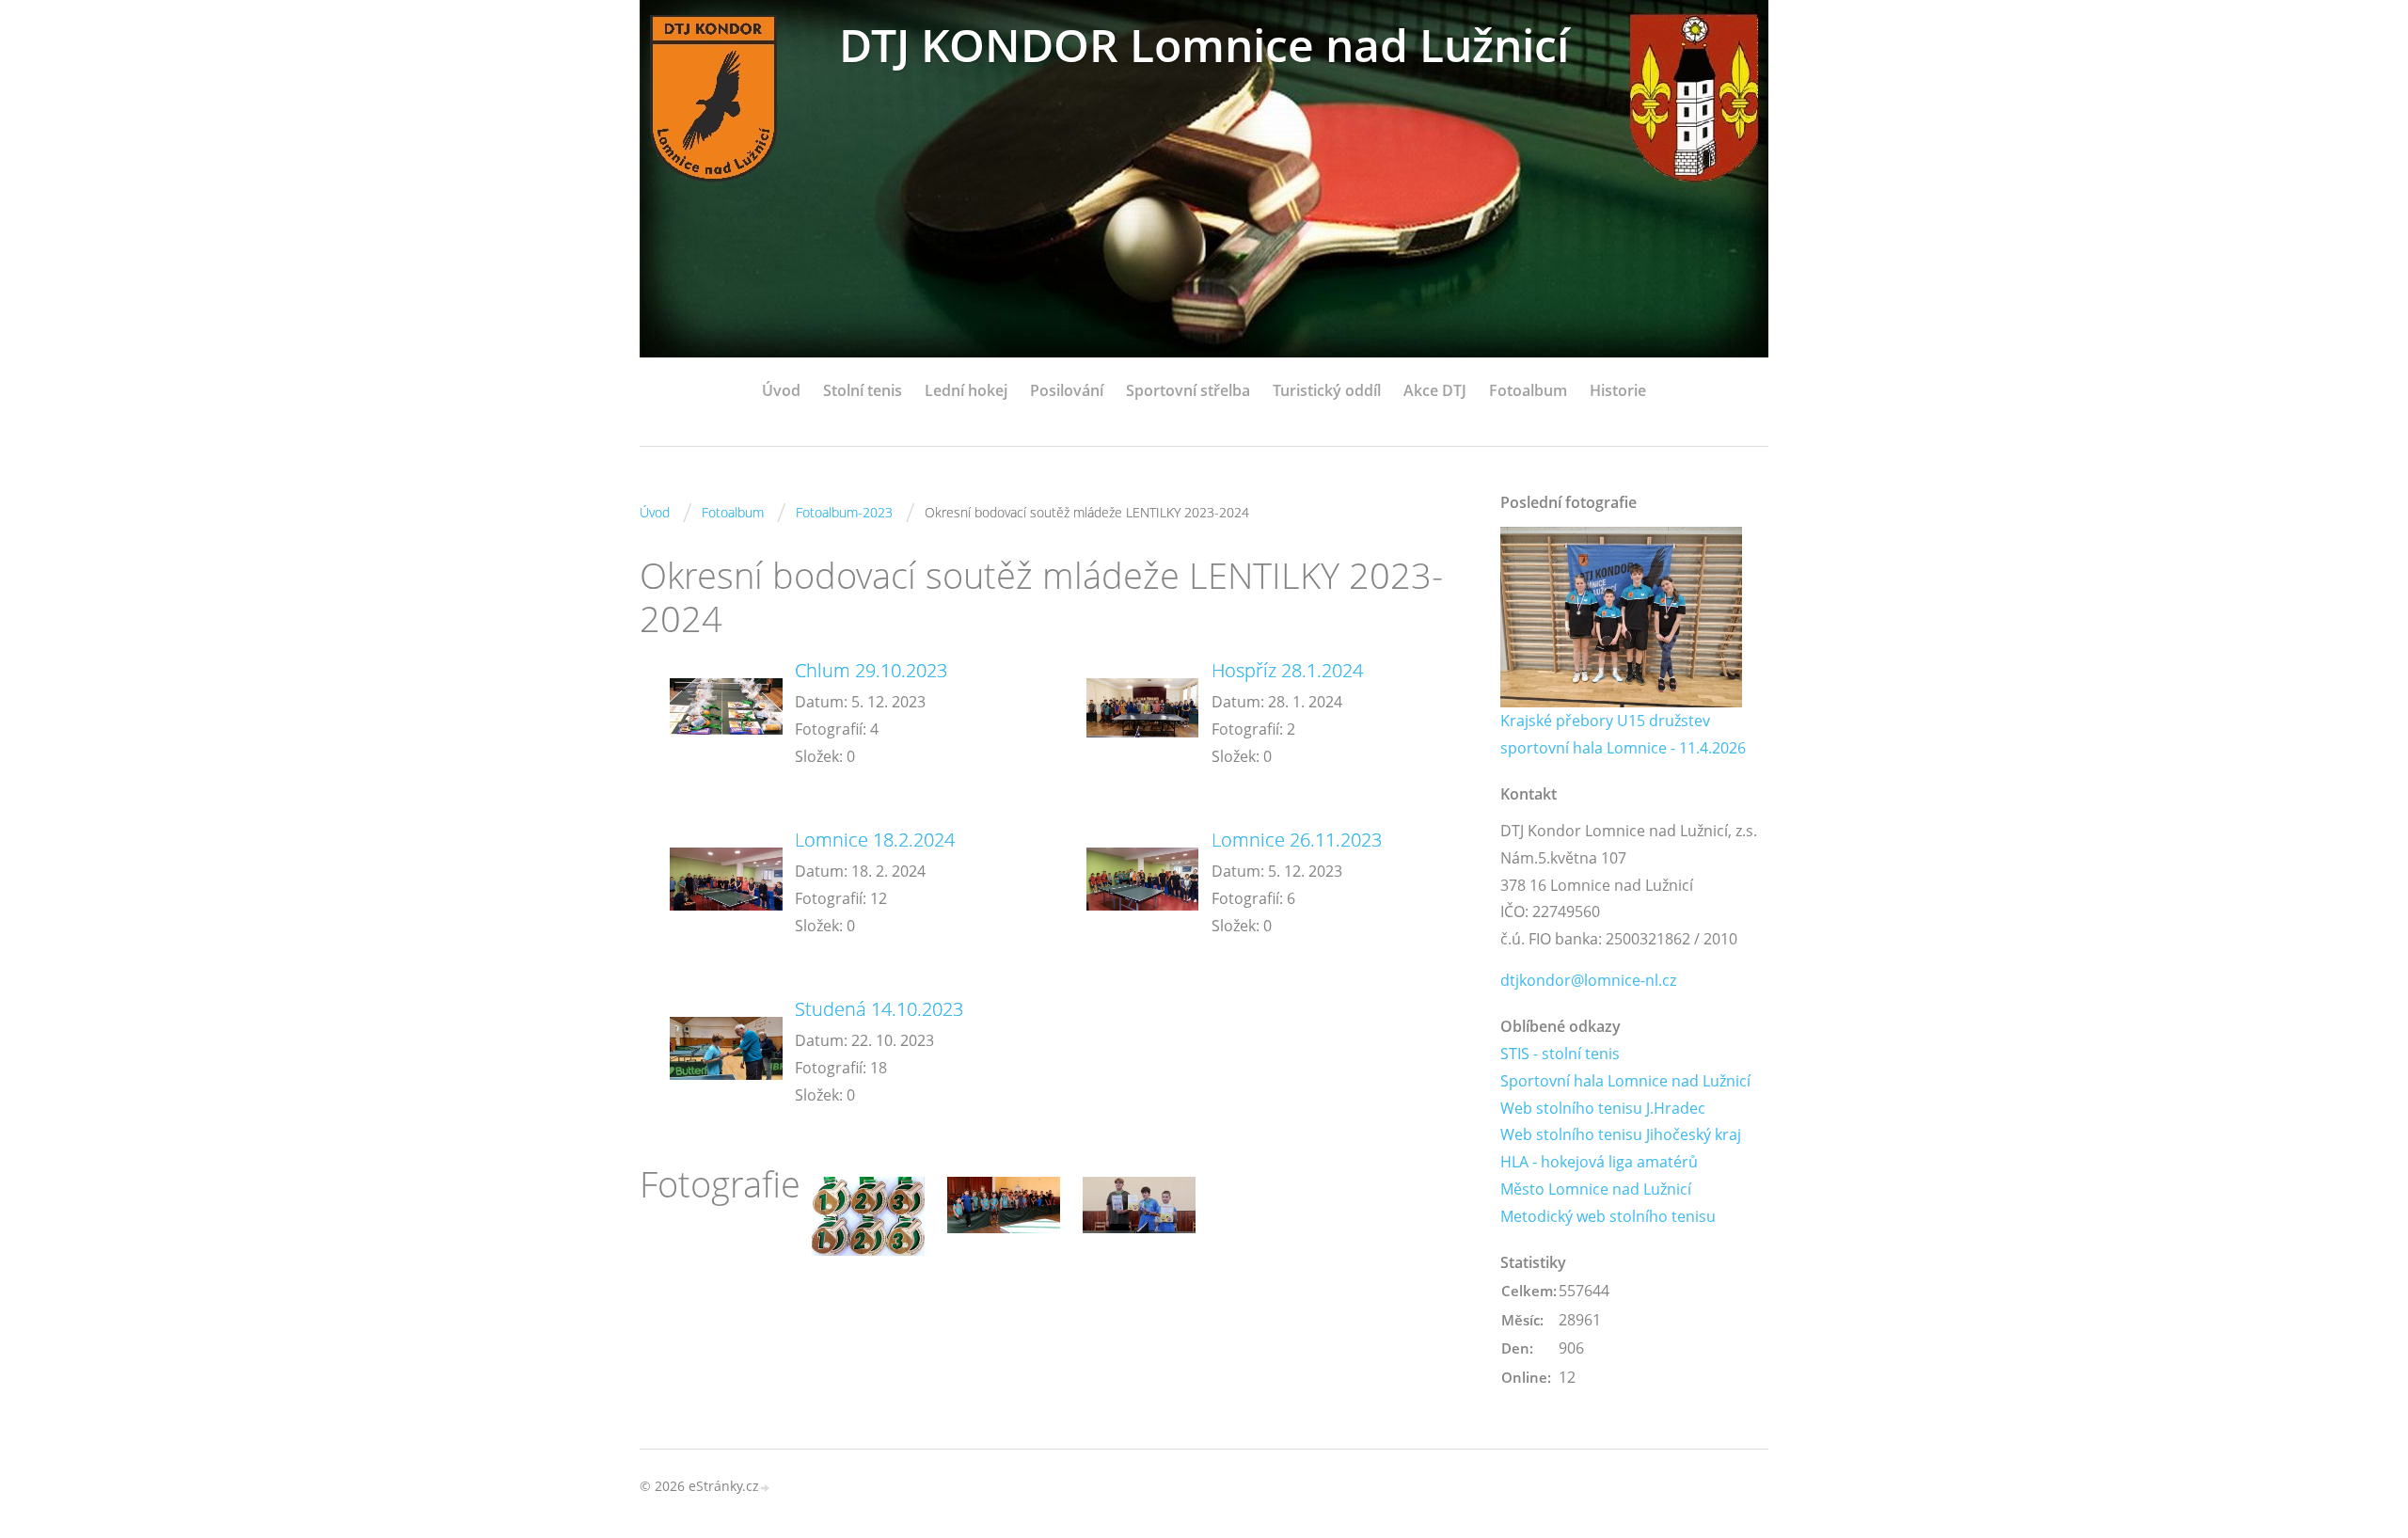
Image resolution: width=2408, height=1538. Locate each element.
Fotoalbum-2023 (844, 512)
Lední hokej (966, 390)
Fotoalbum (1528, 390)
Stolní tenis (863, 390)
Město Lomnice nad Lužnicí (1596, 1189)
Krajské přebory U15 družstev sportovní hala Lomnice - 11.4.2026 (1623, 734)
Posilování (1067, 390)
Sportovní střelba (1188, 390)
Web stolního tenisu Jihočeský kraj (1621, 1134)
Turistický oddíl (1327, 390)
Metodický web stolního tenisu (1608, 1216)
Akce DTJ (1435, 390)
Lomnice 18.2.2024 (875, 840)
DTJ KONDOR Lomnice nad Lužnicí (1204, 45)
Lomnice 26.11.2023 (1297, 840)
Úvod (781, 390)
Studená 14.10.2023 (879, 1009)
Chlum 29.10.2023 (871, 670)
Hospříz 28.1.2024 (1287, 670)
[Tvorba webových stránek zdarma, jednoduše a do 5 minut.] (766, 1488)
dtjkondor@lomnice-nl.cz (1588, 980)
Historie (1618, 390)
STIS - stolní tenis (1560, 1054)
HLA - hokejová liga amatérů (1599, 1162)
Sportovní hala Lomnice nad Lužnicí (1625, 1081)
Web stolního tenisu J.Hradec (1603, 1108)
